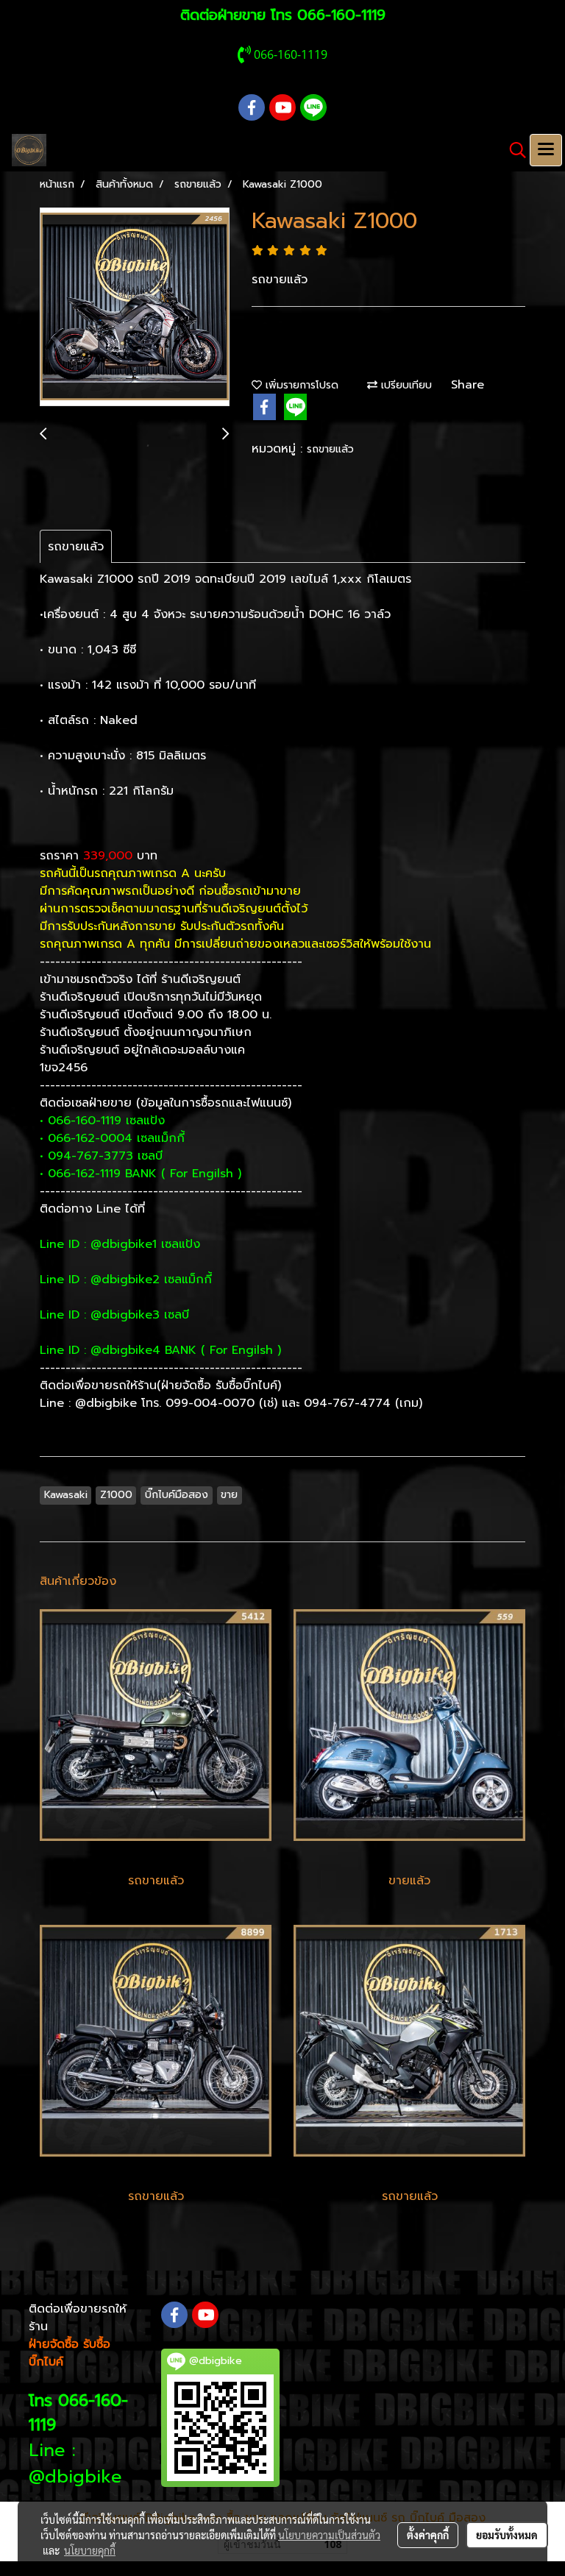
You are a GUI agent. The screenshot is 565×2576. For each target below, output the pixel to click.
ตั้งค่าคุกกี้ (428, 2535)
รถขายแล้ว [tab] (76, 547)
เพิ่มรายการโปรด (300, 385)
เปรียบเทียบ (405, 385)
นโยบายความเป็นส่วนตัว (329, 2535)
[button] (513, 150)
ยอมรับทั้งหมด (507, 2535)
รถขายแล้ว (330, 449)
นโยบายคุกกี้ (90, 2550)
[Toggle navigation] (546, 150)
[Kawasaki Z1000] (135, 308)
